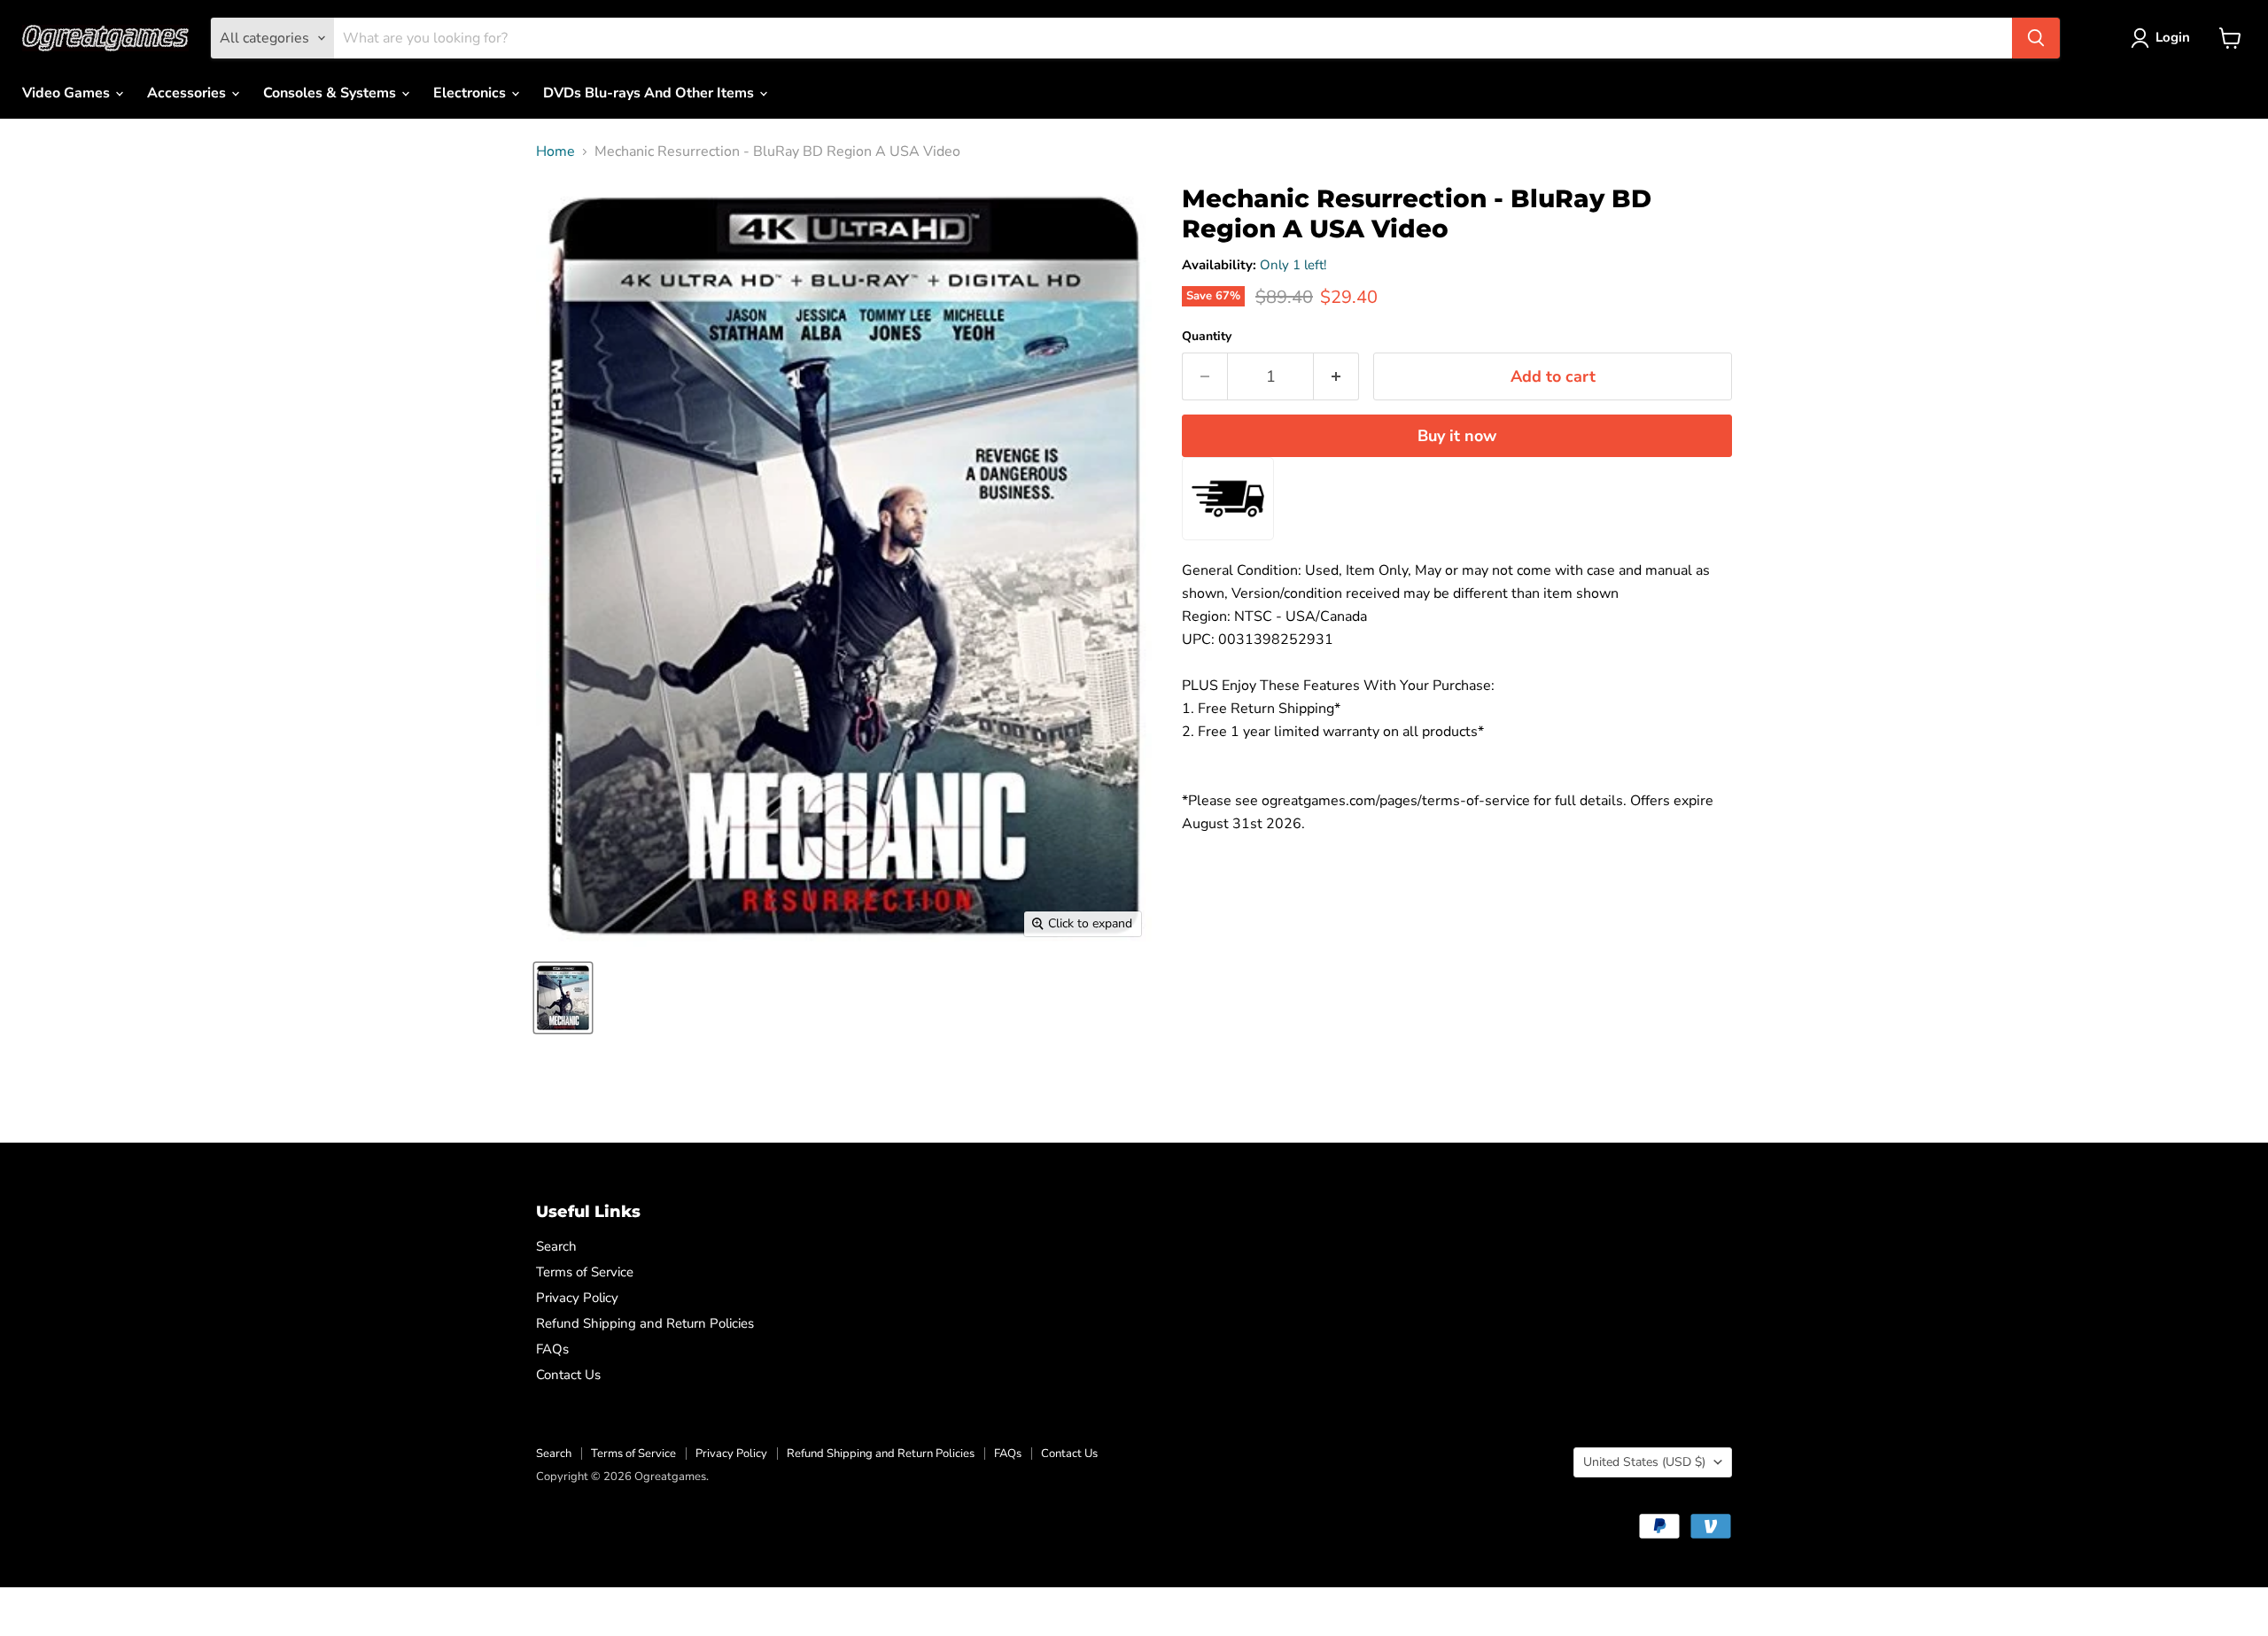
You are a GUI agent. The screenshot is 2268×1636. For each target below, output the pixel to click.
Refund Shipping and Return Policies (645, 1323)
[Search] (2036, 38)
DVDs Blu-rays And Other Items (650, 93)
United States (1644, 1462)
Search (556, 1246)
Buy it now (1457, 436)
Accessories (188, 93)
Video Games (68, 93)
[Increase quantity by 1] (1336, 377)
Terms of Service (585, 1272)
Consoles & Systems (331, 93)
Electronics (471, 93)
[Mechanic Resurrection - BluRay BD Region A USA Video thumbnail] (563, 998)
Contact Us (568, 1375)
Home (555, 151)
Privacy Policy (577, 1298)
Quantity (1207, 337)
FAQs (552, 1349)
